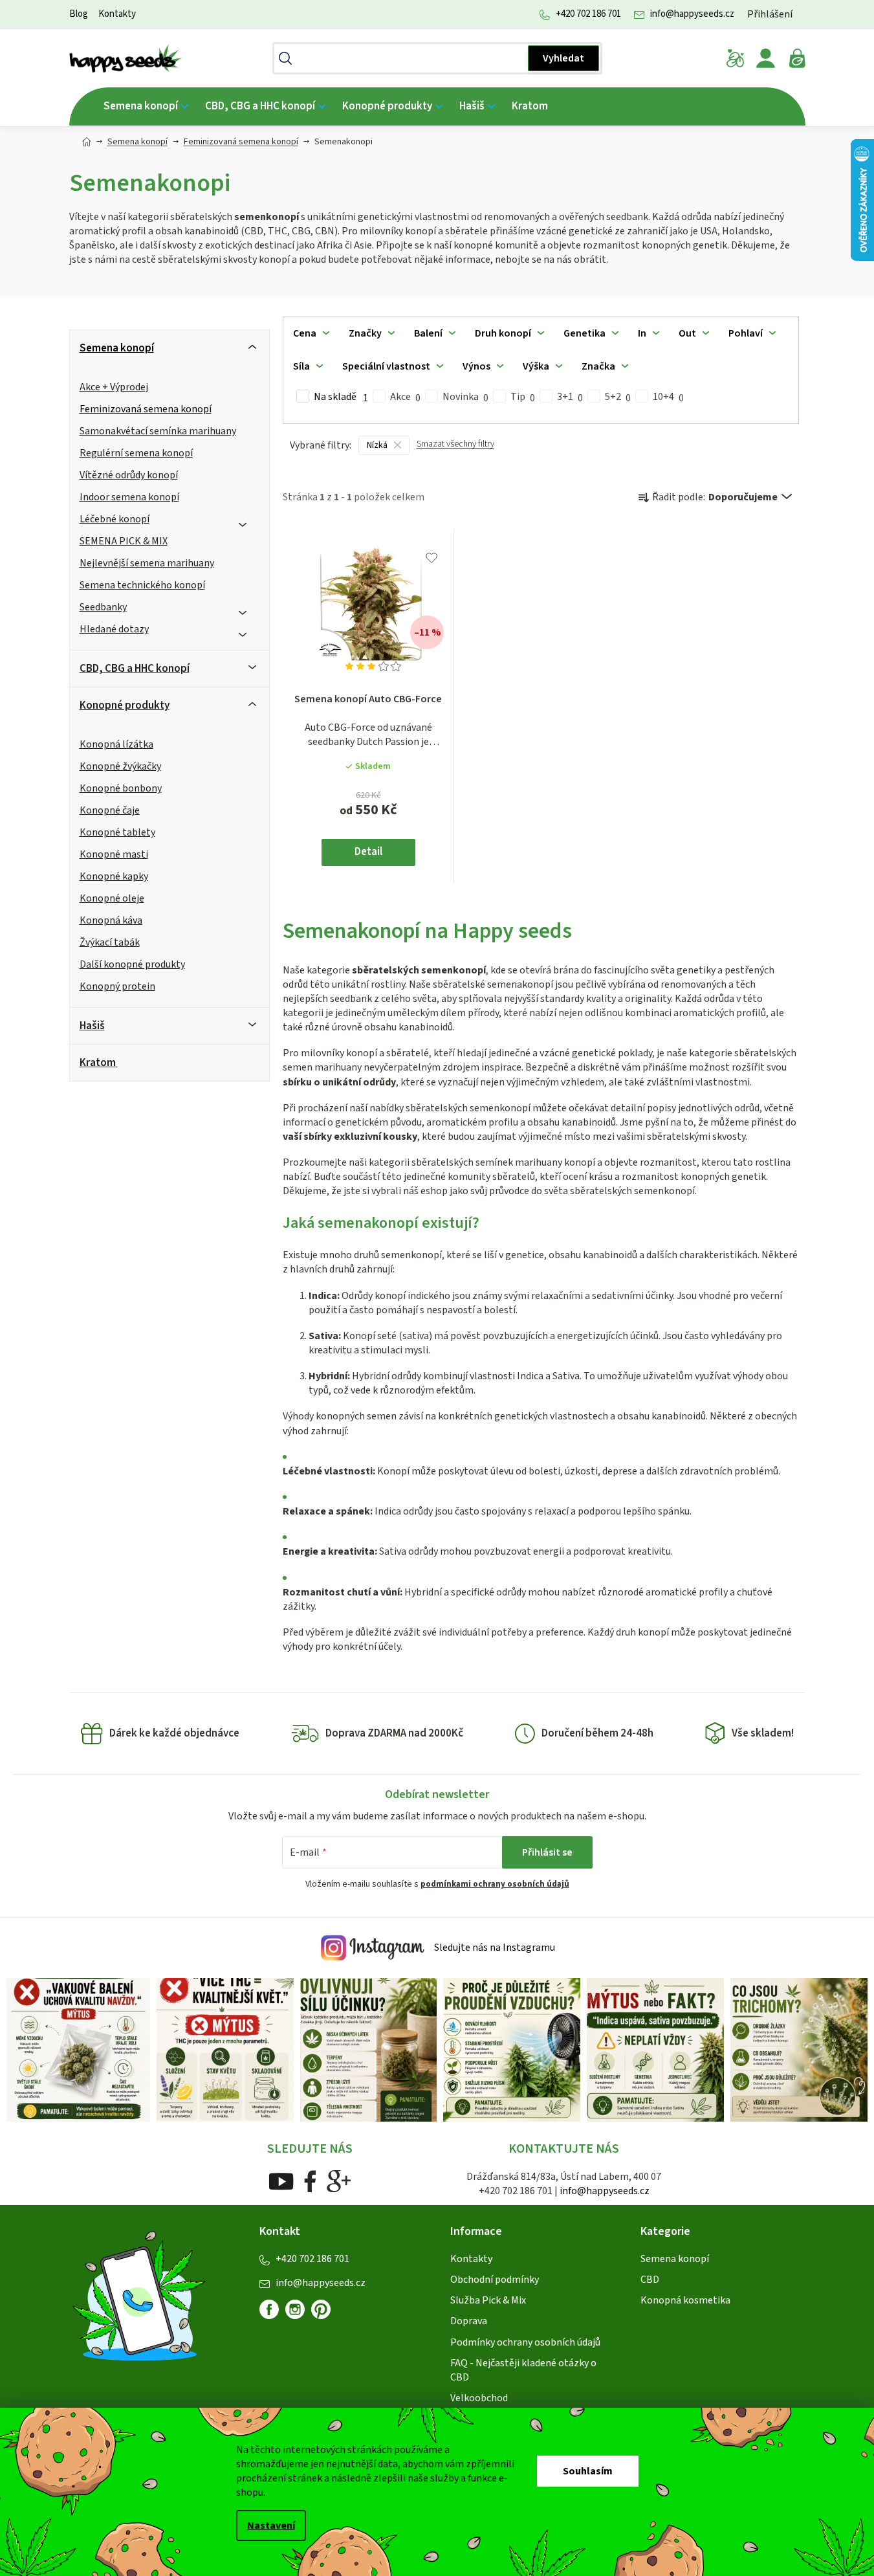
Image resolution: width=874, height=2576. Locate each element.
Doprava (469, 2321)
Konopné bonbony (121, 788)
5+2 (618, 397)
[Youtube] (281, 2181)
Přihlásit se (547, 1852)
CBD (650, 2280)
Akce (405, 397)
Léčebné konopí (115, 519)
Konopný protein (117, 986)
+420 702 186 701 (588, 14)
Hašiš (92, 1026)
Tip (523, 397)
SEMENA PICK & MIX (124, 541)
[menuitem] (146, 106)
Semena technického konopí (142, 585)
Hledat (563, 58)
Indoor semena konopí (129, 497)
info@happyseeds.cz (692, 14)
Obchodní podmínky (495, 2280)
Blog (79, 14)
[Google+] (339, 2181)
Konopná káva (111, 920)
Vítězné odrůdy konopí (129, 475)
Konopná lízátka (116, 744)
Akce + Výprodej (114, 387)
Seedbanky (103, 607)
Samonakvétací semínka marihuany (158, 431)
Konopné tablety (117, 832)
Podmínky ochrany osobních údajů (525, 2342)
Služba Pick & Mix (488, 2300)
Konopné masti (114, 854)
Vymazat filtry (455, 450)
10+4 (668, 397)
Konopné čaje (110, 810)
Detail (368, 852)
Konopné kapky (114, 876)
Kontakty (117, 14)
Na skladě (341, 397)
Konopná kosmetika (685, 2300)
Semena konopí (117, 348)
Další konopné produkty (132, 964)
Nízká (377, 445)
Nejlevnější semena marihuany (147, 563)
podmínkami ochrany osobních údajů (495, 1884)
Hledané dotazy (114, 629)
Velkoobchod (479, 2398)
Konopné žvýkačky (120, 766)
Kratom (98, 1063)
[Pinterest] (326, 2315)
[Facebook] (310, 2181)
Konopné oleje (112, 898)
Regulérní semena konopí (136, 453)
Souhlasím (588, 2471)
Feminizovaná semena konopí (146, 409)
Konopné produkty (125, 705)
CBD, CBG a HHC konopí (135, 669)
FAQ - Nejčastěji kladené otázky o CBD (523, 2370)
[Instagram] (295, 2309)
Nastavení (271, 2526)
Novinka (465, 397)
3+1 (570, 397)
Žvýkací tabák (110, 942)
